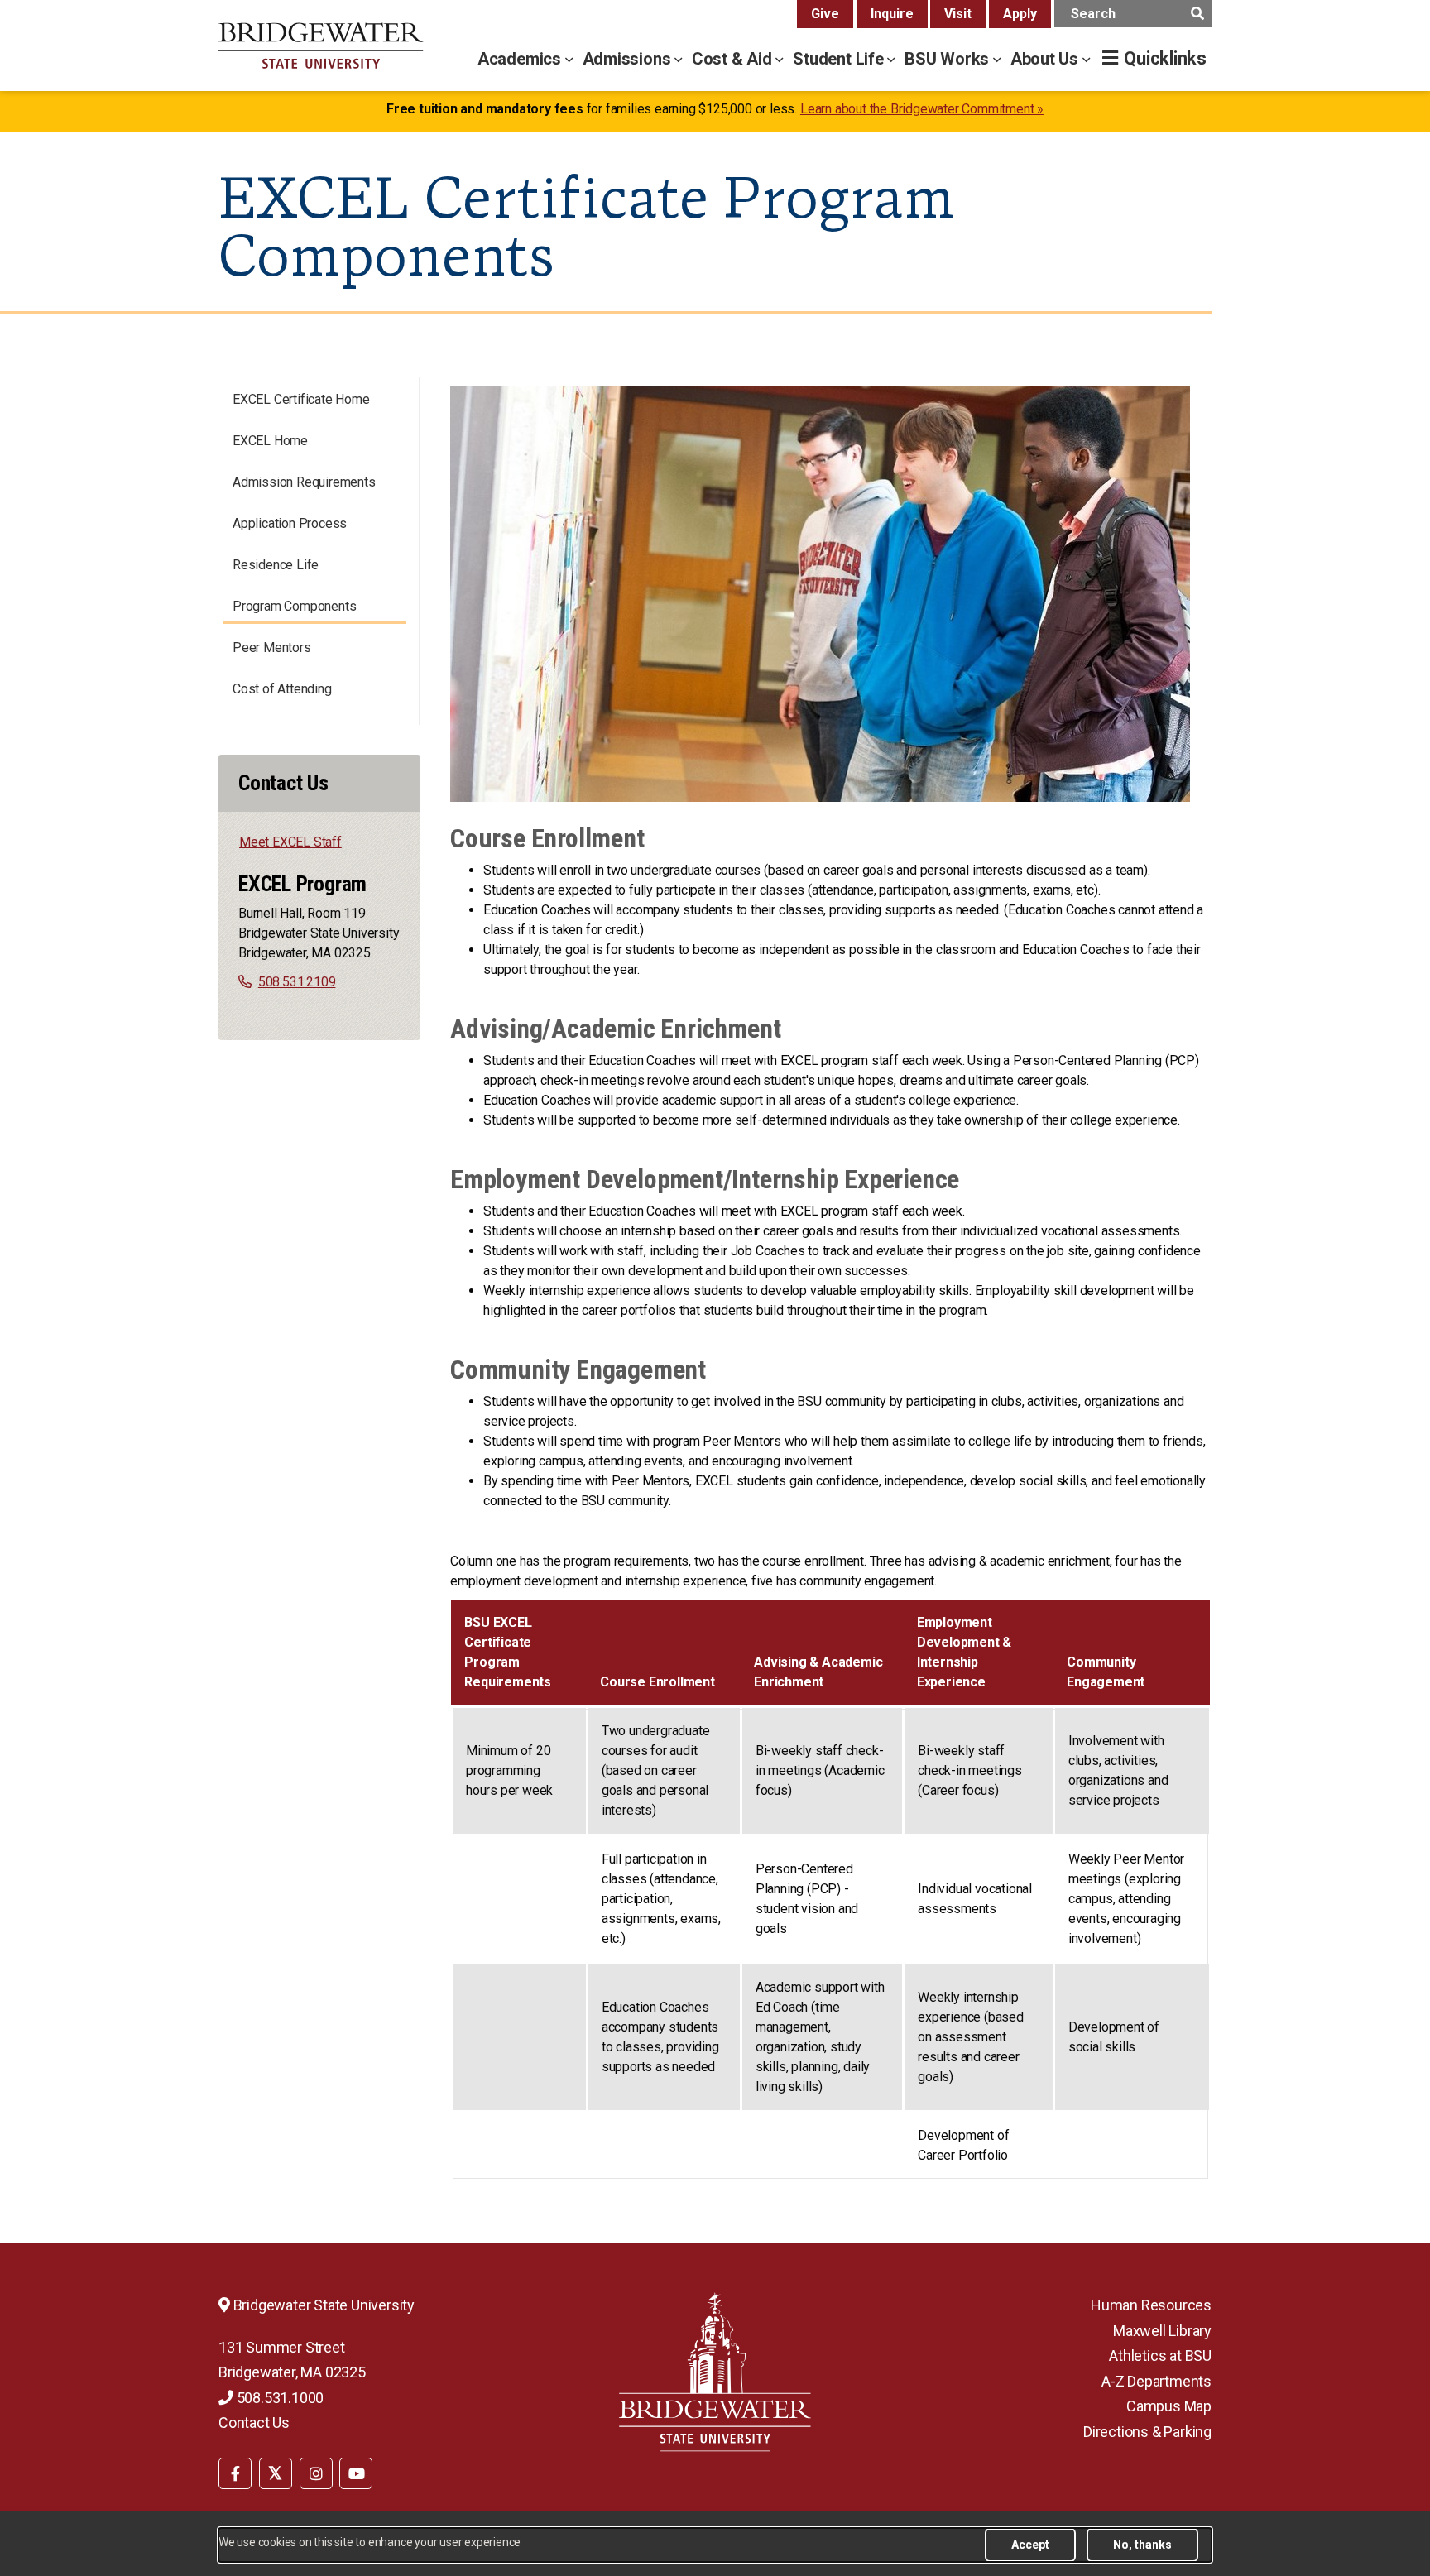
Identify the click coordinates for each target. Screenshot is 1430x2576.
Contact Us (254, 2422)
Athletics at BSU (1160, 2355)
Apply (1020, 14)
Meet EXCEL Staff (290, 842)
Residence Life (276, 565)
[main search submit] (1197, 14)
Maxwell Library (1162, 2331)
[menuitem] (235, 2472)
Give (825, 14)
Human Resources (1151, 2305)
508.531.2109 (297, 982)
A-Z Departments (1156, 2381)
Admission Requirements (304, 482)
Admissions (629, 59)
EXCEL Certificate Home (301, 399)
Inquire (892, 14)
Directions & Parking (1147, 2432)
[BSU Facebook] (235, 2473)
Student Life (840, 59)
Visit (958, 14)
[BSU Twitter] (276, 2473)
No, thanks (1142, 2545)
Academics (521, 59)
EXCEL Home (270, 441)
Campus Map (1169, 2406)
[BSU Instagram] (316, 2473)
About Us (1046, 59)
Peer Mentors (272, 648)
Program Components (294, 606)
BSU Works (949, 59)
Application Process (290, 523)
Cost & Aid (734, 59)
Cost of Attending (282, 689)
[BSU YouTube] (356, 2473)
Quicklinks (1165, 58)
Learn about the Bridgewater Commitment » (922, 109)
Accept (1030, 2545)
